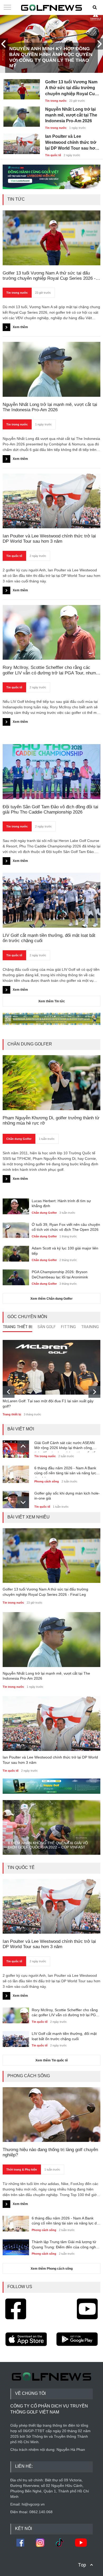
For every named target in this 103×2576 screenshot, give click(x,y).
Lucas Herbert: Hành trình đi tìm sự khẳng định (61, 1203)
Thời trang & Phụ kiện (22, 2169)
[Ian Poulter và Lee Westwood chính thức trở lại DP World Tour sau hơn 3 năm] (22, 141)
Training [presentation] (90, 1327)
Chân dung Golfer (19, 1139)
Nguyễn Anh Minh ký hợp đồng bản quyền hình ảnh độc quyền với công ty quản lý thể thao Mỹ (51, 57)
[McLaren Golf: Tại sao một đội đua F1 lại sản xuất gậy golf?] (52, 1367)
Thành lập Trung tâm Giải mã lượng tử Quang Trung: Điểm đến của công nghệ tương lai (65, 2245)
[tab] (17, 1328)
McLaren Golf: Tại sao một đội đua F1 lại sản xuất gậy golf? (48, 1404)
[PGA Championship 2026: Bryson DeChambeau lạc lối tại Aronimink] (16, 1277)
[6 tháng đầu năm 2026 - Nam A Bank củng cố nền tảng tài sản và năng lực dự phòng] (16, 1473)
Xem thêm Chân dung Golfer (51, 1299)
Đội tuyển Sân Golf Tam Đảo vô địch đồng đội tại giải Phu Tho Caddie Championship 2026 (50, 809)
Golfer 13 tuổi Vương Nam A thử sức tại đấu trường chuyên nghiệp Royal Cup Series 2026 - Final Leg (71, 88)
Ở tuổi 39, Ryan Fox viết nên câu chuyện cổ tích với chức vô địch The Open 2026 (66, 1227)
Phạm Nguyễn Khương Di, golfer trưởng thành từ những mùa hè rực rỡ (51, 1121)
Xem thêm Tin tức (52, 1001)
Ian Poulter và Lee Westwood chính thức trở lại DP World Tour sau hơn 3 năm (71, 143)
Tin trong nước (56, 101)
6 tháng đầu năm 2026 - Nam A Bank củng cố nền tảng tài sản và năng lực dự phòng (65, 1472)
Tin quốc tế (53, 155)
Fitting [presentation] (68, 1327)
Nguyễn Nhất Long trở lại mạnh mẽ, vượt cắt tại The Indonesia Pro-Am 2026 (71, 115)
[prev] (9, 1392)
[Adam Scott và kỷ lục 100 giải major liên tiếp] (16, 1253)
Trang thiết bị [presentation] (17, 1327)
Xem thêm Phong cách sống (52, 2269)
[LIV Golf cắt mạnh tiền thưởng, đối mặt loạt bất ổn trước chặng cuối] (52, 900)
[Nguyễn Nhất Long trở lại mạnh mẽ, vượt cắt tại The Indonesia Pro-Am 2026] (22, 114)
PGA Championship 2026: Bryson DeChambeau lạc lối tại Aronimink (60, 1274)
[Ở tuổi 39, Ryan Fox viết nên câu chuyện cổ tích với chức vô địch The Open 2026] (16, 1229)
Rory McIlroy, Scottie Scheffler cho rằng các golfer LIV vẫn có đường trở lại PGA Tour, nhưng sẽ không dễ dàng (65, 2013)
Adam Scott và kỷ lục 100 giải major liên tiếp (65, 1251)
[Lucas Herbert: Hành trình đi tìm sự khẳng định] (16, 1206)
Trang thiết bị (12, 1414)
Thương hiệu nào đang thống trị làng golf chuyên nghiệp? (50, 2152)
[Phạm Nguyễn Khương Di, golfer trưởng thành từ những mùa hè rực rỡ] (52, 1083)
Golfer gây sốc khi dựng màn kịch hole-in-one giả (67, 1496)
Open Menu (7, 8)
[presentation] (4, 44)
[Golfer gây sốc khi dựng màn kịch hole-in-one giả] (16, 1498)
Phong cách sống (47, 1481)
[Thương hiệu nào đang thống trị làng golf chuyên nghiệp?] (52, 2115)
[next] (94, 1392)
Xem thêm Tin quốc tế (52, 2060)
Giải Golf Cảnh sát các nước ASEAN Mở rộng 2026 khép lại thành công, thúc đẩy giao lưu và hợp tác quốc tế (65, 1446)
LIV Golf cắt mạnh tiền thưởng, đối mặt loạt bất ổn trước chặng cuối (49, 938)
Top (82, 2565)
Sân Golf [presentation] (47, 1327)
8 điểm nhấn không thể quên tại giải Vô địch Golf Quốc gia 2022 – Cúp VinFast (48, 1845)
